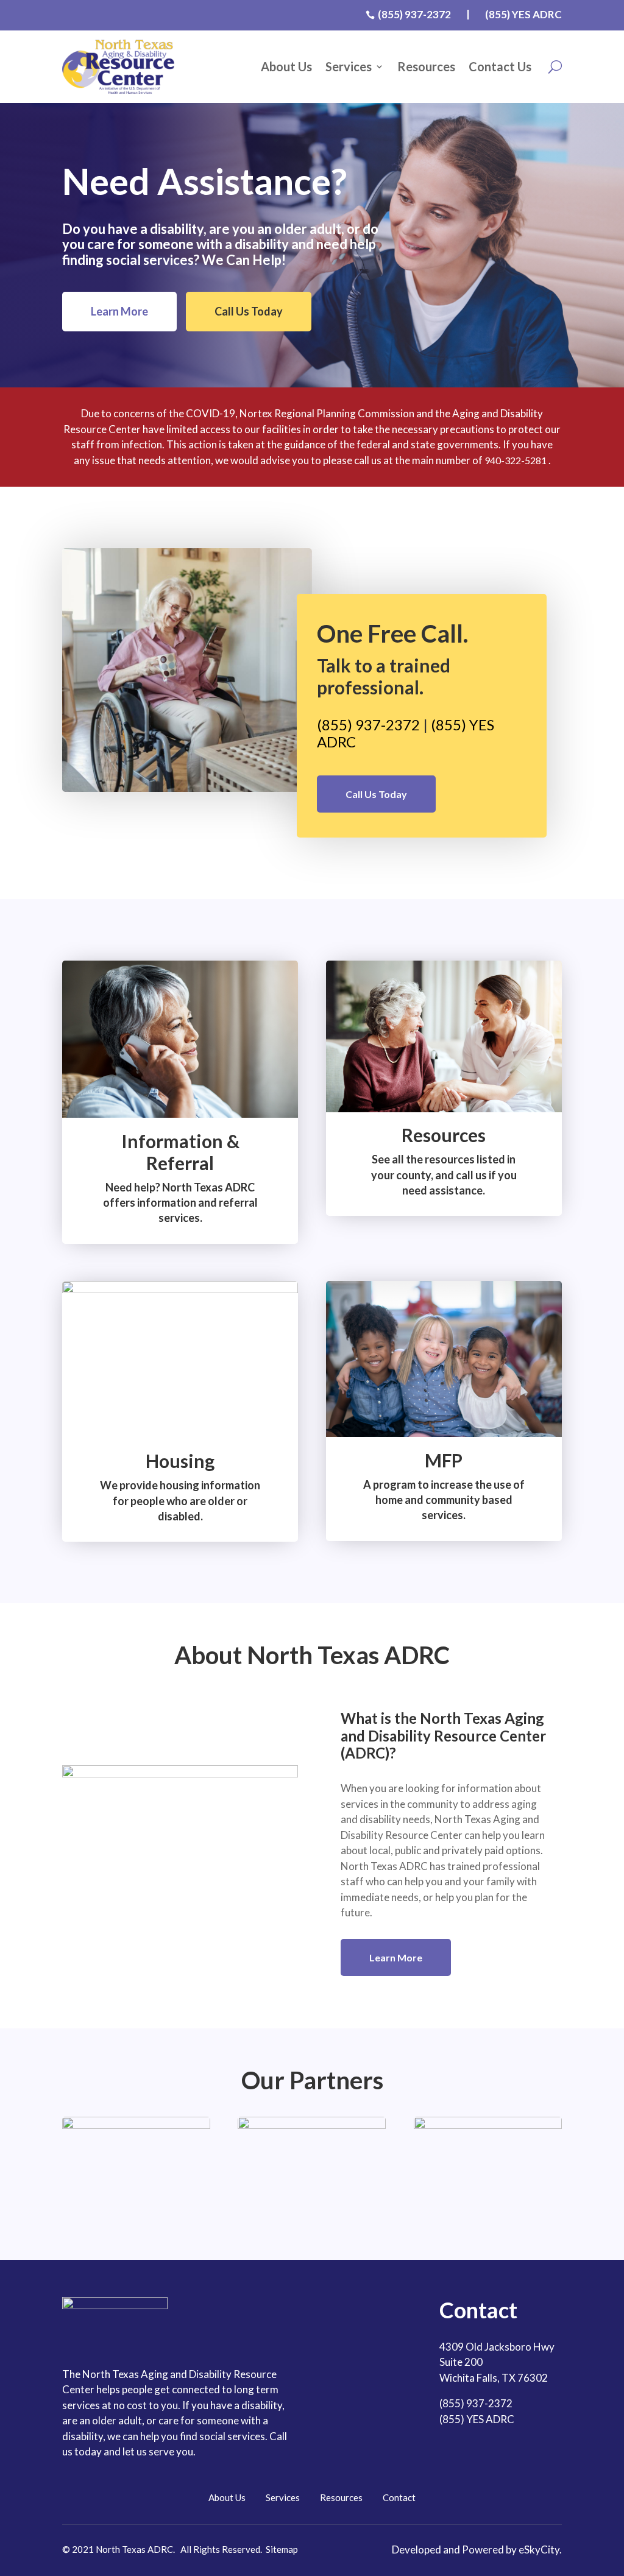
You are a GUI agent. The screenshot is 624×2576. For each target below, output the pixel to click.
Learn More (119, 311)
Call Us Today (249, 311)
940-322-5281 (516, 460)
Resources (426, 66)
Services (349, 66)
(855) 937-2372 (368, 725)
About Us (286, 66)
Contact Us (500, 66)
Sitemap (282, 2549)
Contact (399, 2497)
